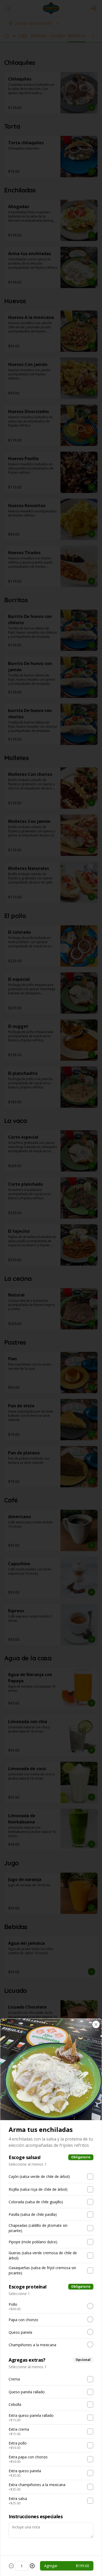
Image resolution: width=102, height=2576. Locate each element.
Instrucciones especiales (36, 2516)
